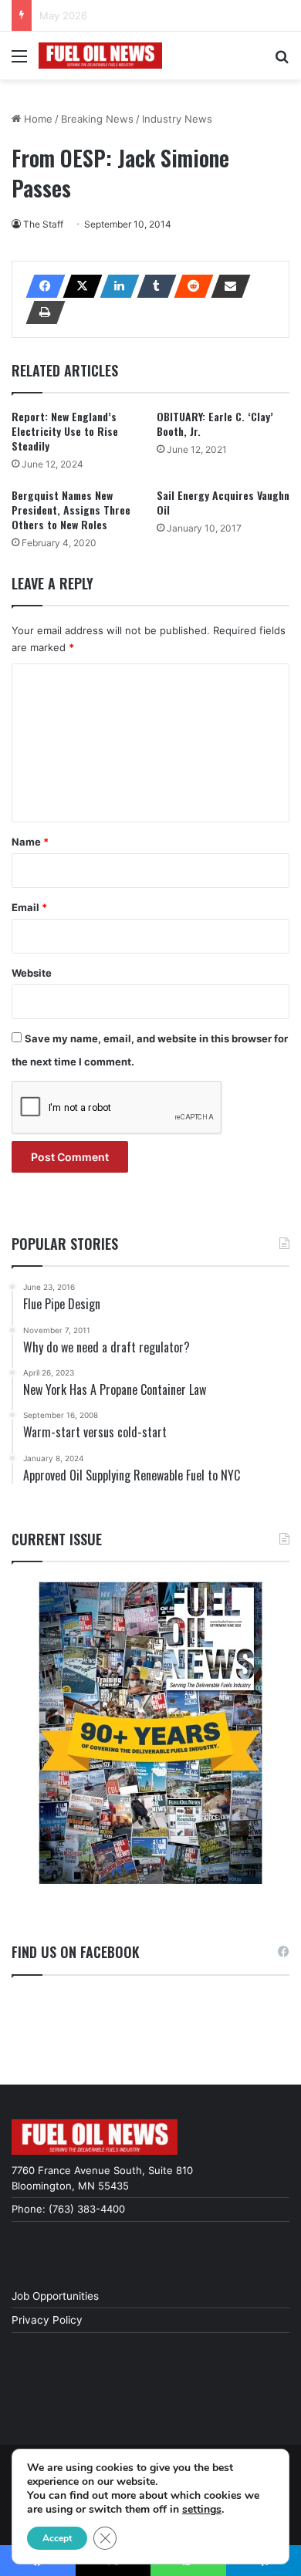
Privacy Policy (47, 2320)
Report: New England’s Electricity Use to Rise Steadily (65, 431)
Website (32, 973)
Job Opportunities (55, 2296)
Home (37, 119)
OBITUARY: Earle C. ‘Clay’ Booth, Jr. (215, 424)
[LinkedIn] (115, 286)
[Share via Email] (226, 286)
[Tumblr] (152, 286)
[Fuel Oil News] (100, 56)
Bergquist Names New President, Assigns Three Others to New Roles (71, 510)
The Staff (43, 224)
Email (29, 907)
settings (202, 2510)
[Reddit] (189, 286)
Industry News (177, 119)
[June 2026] (150, 1733)
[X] (78, 286)
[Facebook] (41, 286)
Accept (57, 2538)
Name (30, 842)
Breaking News (97, 119)
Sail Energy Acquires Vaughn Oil (223, 502)
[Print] (41, 312)
